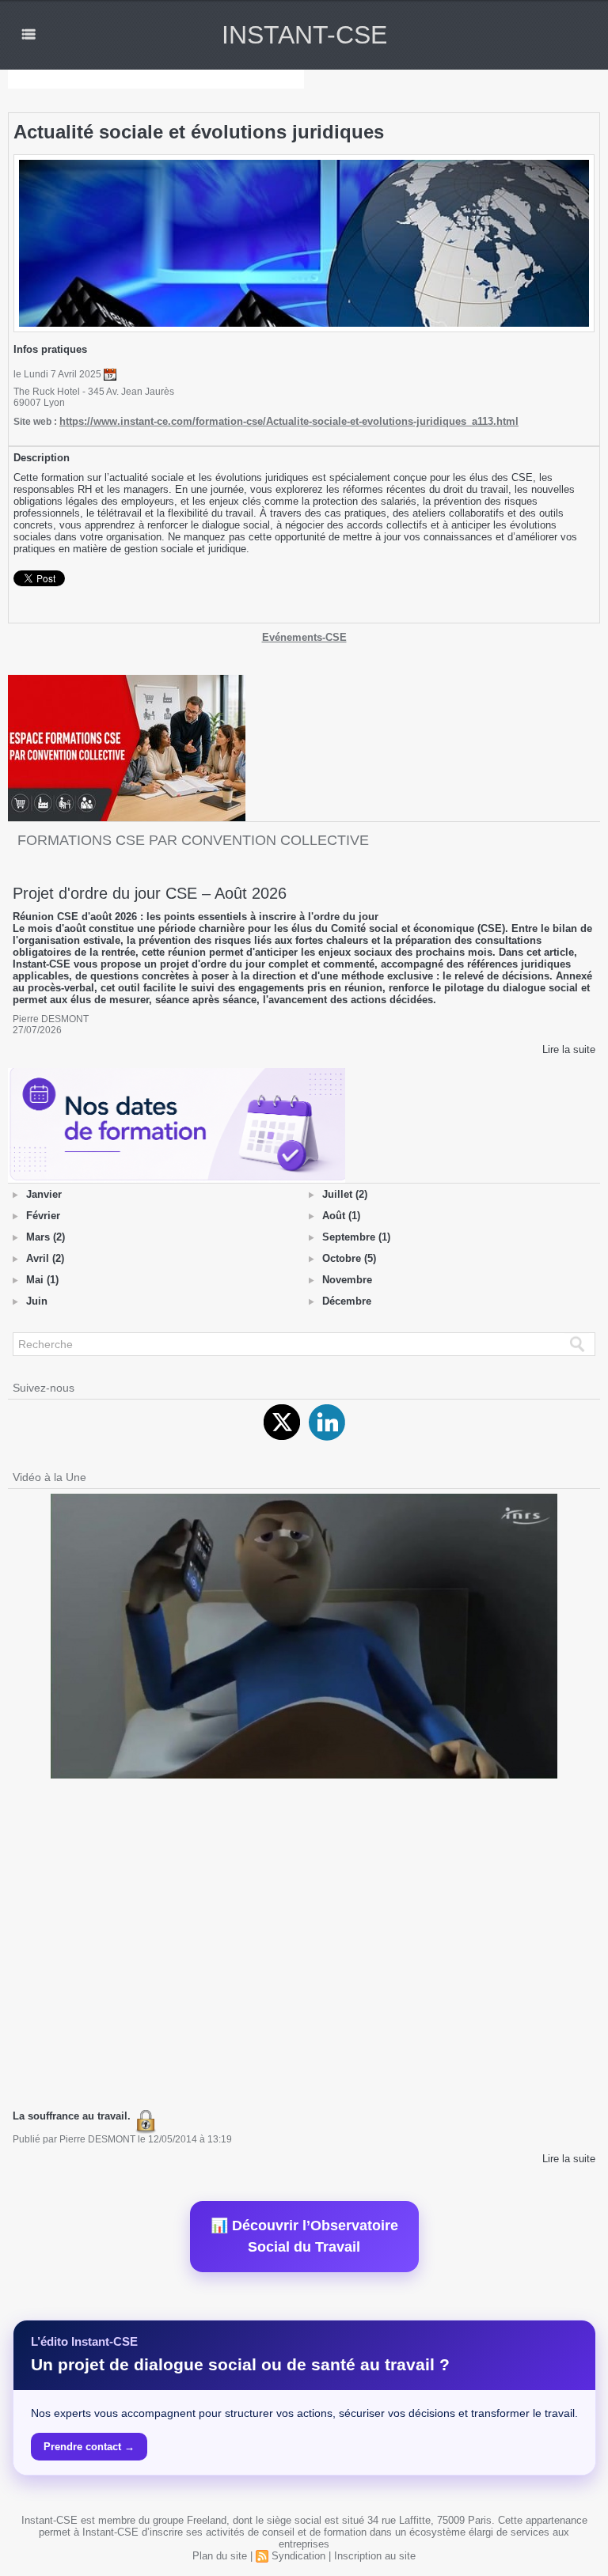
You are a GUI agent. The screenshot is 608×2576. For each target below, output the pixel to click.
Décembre (347, 1301)
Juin (37, 1301)
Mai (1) (42, 1280)
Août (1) (341, 1216)
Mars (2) (46, 1237)
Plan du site (220, 2556)
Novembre (347, 1280)
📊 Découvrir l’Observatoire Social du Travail (304, 2236)
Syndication (298, 2556)
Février (43, 1216)
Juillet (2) (345, 1194)
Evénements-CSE (304, 637)
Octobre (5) (349, 1258)
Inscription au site (375, 2556)
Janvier (44, 1194)
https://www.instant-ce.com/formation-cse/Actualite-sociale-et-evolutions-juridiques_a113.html (289, 421)
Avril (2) (45, 1258)
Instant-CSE (304, 35)
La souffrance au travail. (73, 2116)
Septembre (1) (356, 1237)
